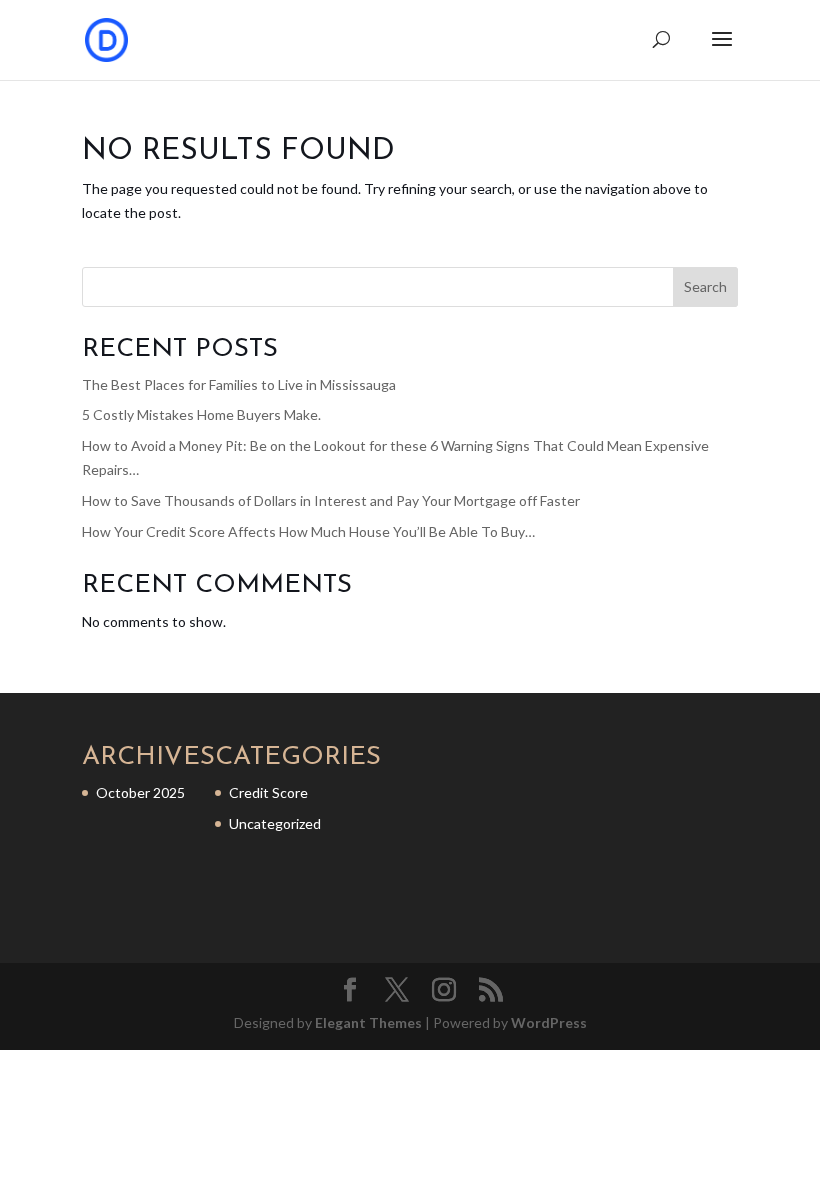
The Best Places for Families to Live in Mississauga (239, 384)
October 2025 (140, 792)
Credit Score (268, 792)
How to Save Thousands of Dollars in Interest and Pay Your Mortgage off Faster (331, 500)
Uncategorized (275, 823)
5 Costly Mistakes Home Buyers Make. (201, 414)
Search (705, 286)
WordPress (549, 1022)
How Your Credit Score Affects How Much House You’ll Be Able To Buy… (308, 531)
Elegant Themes (368, 1022)
